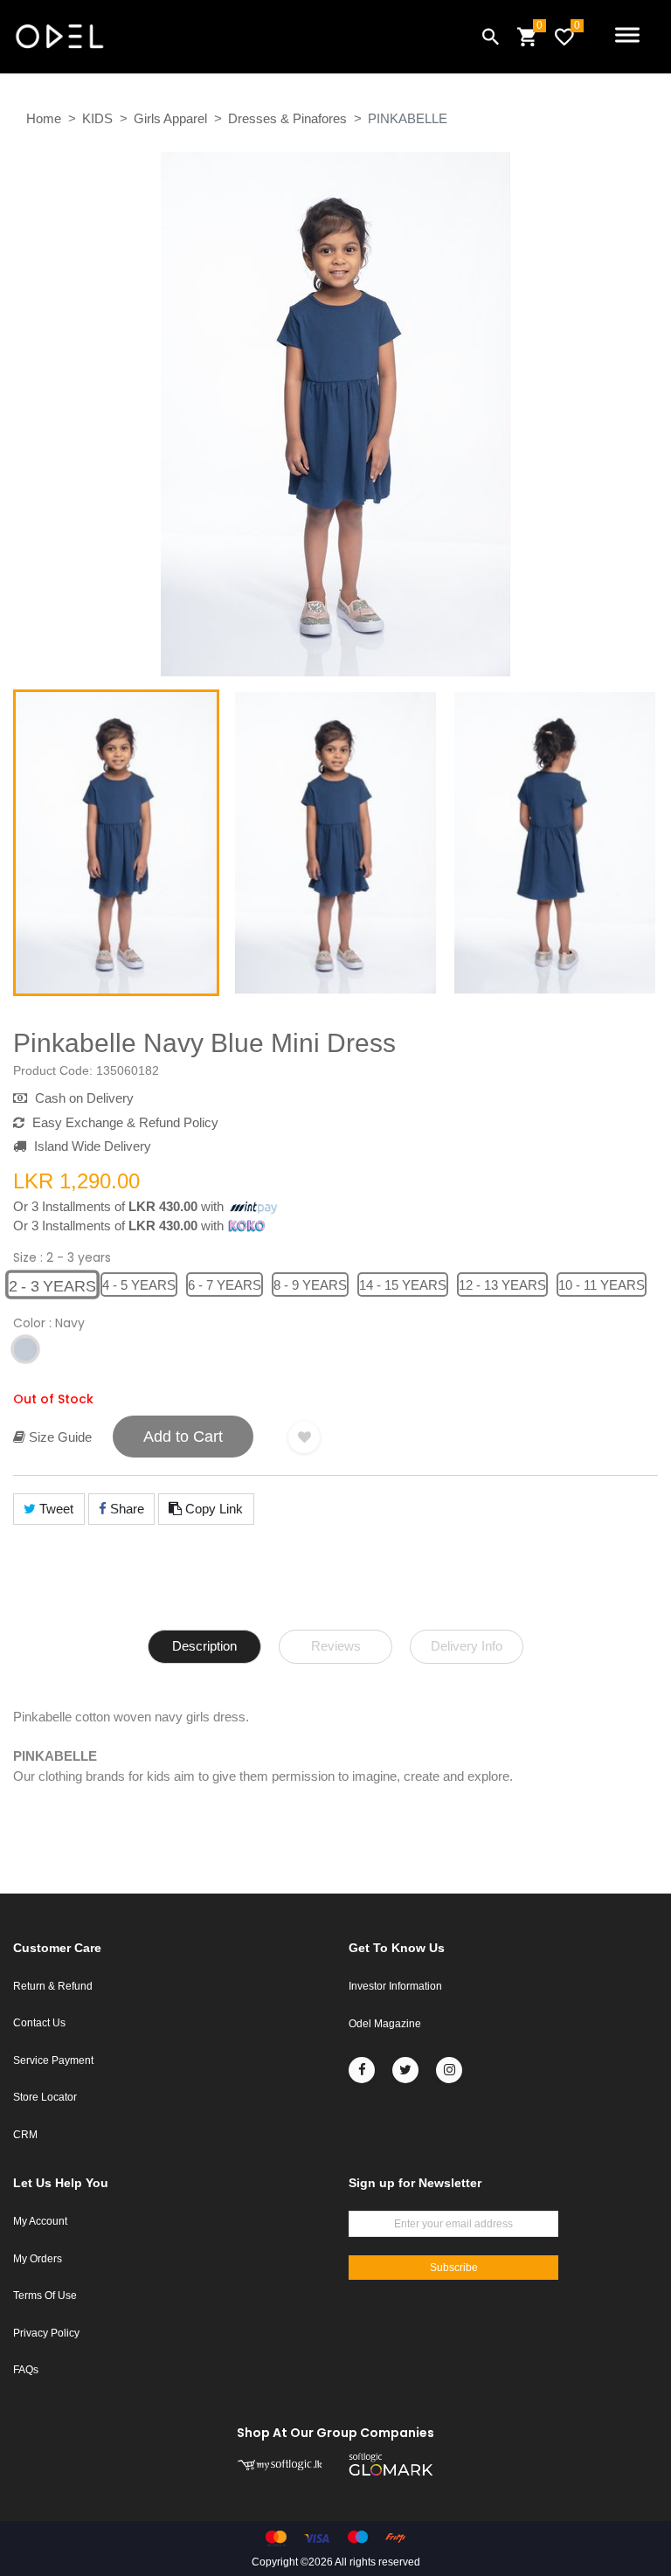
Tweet (55, 1509)
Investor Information (395, 1986)
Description (204, 1646)
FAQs (26, 2370)
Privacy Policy (46, 2333)
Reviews (336, 1646)
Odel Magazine (385, 2024)
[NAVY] (25, 1350)
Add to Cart (183, 1437)
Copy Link (212, 1509)
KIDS (97, 118)
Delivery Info (467, 1646)
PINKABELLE (408, 118)
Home (44, 118)
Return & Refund (53, 1986)
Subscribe (454, 2268)
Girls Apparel (170, 118)
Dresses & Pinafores (287, 118)
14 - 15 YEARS (403, 1285)
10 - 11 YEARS (602, 1285)
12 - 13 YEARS (502, 1285)
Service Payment (53, 2060)
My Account (40, 2221)
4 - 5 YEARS (139, 1285)
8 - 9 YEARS (310, 1285)
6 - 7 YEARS (225, 1285)
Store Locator (45, 2097)
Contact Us (39, 2023)
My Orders (38, 2259)
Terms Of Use (45, 2296)
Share (125, 1509)
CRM (25, 2135)
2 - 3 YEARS (53, 1286)
